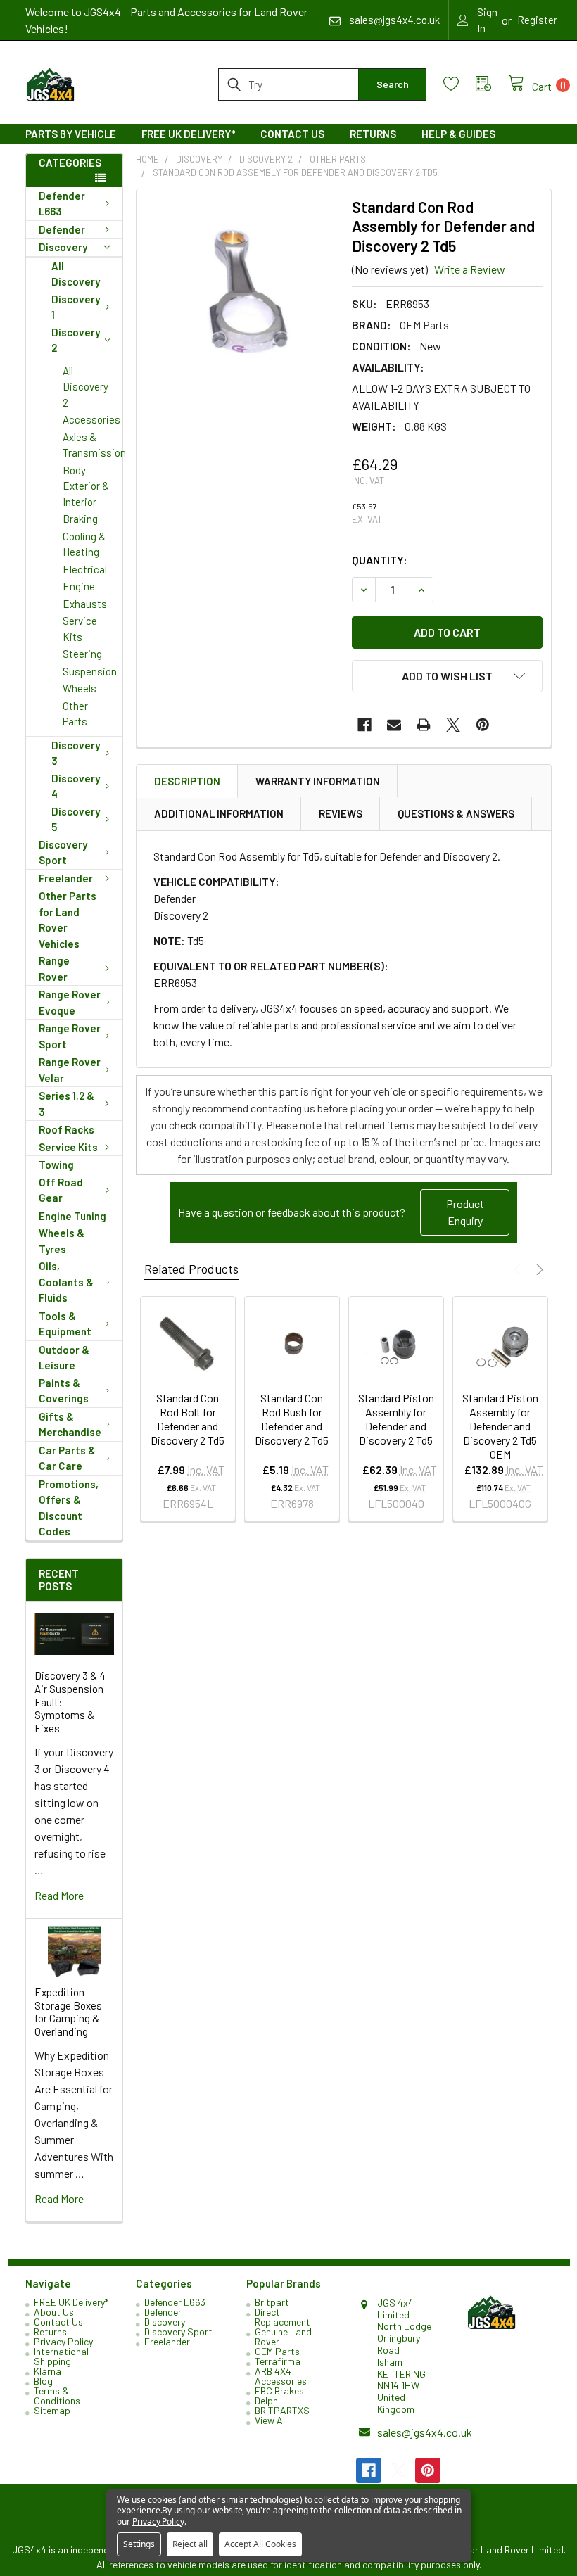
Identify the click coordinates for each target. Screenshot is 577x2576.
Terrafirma (278, 2361)
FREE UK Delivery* (188, 134)
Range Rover (54, 969)
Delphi (267, 2400)
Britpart (272, 2302)
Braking (80, 519)
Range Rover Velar (70, 1070)
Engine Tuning (72, 1216)
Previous (519, 1270)
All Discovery (76, 274)
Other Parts (75, 714)
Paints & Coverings (64, 1391)
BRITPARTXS (282, 2410)
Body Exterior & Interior (86, 486)
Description (187, 781)
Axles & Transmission (93, 445)
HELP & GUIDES (458, 134)
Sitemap (52, 2410)
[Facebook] (364, 725)
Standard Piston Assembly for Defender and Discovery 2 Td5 (396, 1419)
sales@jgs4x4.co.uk (425, 2432)
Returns (373, 134)
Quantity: (380, 560)
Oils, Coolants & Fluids (66, 1282)
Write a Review (470, 269)
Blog (43, 2381)
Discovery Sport (63, 852)
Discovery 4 (76, 786)
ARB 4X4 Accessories (281, 2376)
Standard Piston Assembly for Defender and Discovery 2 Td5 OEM (500, 1426)
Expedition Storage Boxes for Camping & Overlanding (68, 2012)
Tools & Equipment (65, 1324)
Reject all (190, 2544)
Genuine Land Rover (283, 2336)
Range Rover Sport (70, 1036)
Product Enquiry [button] (465, 1212)
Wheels (80, 688)
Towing (56, 1165)
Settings (139, 2544)
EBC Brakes (279, 2391)
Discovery (63, 247)
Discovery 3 (76, 753)
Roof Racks (66, 1129)
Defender (62, 229)
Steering (82, 654)
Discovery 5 (76, 819)
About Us (54, 2312)
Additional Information (219, 813)
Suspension (90, 671)
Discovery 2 (76, 340)
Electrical (85, 569)
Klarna (47, 2371)
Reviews (341, 813)
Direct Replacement (283, 2317)
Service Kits (80, 629)
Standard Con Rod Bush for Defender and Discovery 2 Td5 (292, 1419)
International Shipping (61, 2356)
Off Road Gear (61, 1190)
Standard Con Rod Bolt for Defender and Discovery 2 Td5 (188, 1419)
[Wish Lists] (459, 84)
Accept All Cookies (260, 2544)
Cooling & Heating (84, 544)
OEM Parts (277, 2351)
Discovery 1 (76, 307)
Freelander (66, 878)
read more (59, 1895)
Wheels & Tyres (62, 1241)
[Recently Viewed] (492, 84)
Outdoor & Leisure (64, 1358)
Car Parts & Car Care (67, 1458)
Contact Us (292, 134)
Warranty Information (318, 781)
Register (537, 20)
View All (271, 2420)
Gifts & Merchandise (70, 1425)
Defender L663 (62, 204)
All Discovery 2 (85, 387)
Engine (79, 586)
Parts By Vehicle (71, 134)
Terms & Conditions (57, 2396)
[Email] (394, 725)
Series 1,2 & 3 (66, 1104)
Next (538, 1270)
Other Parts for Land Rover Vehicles (68, 920)
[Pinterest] (483, 725)
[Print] (424, 725)
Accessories (91, 419)
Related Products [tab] (191, 1269)
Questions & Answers (456, 813)
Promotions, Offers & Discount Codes (69, 1508)
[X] (453, 725)
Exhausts (85, 604)
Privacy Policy (63, 2341)
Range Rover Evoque (70, 1002)
